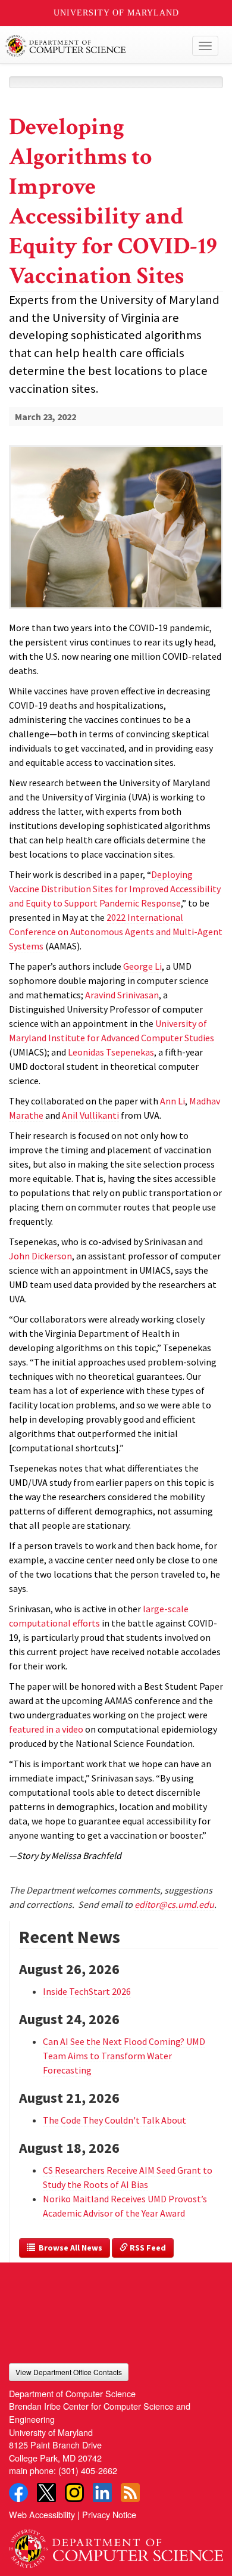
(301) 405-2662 (88, 2470)
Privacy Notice (109, 2514)
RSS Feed (147, 2248)
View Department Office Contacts (69, 2372)
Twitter (46, 2493)
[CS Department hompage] (116, 2544)
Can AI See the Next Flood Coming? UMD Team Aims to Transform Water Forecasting (124, 2056)
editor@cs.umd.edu (174, 1904)
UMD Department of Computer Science (94, 46)
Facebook (18, 2493)
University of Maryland (116, 13)
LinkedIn (102, 2493)
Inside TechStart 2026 (87, 1991)
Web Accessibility (42, 2514)
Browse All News (69, 2248)
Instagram (74, 2493)
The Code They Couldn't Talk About (115, 2120)
